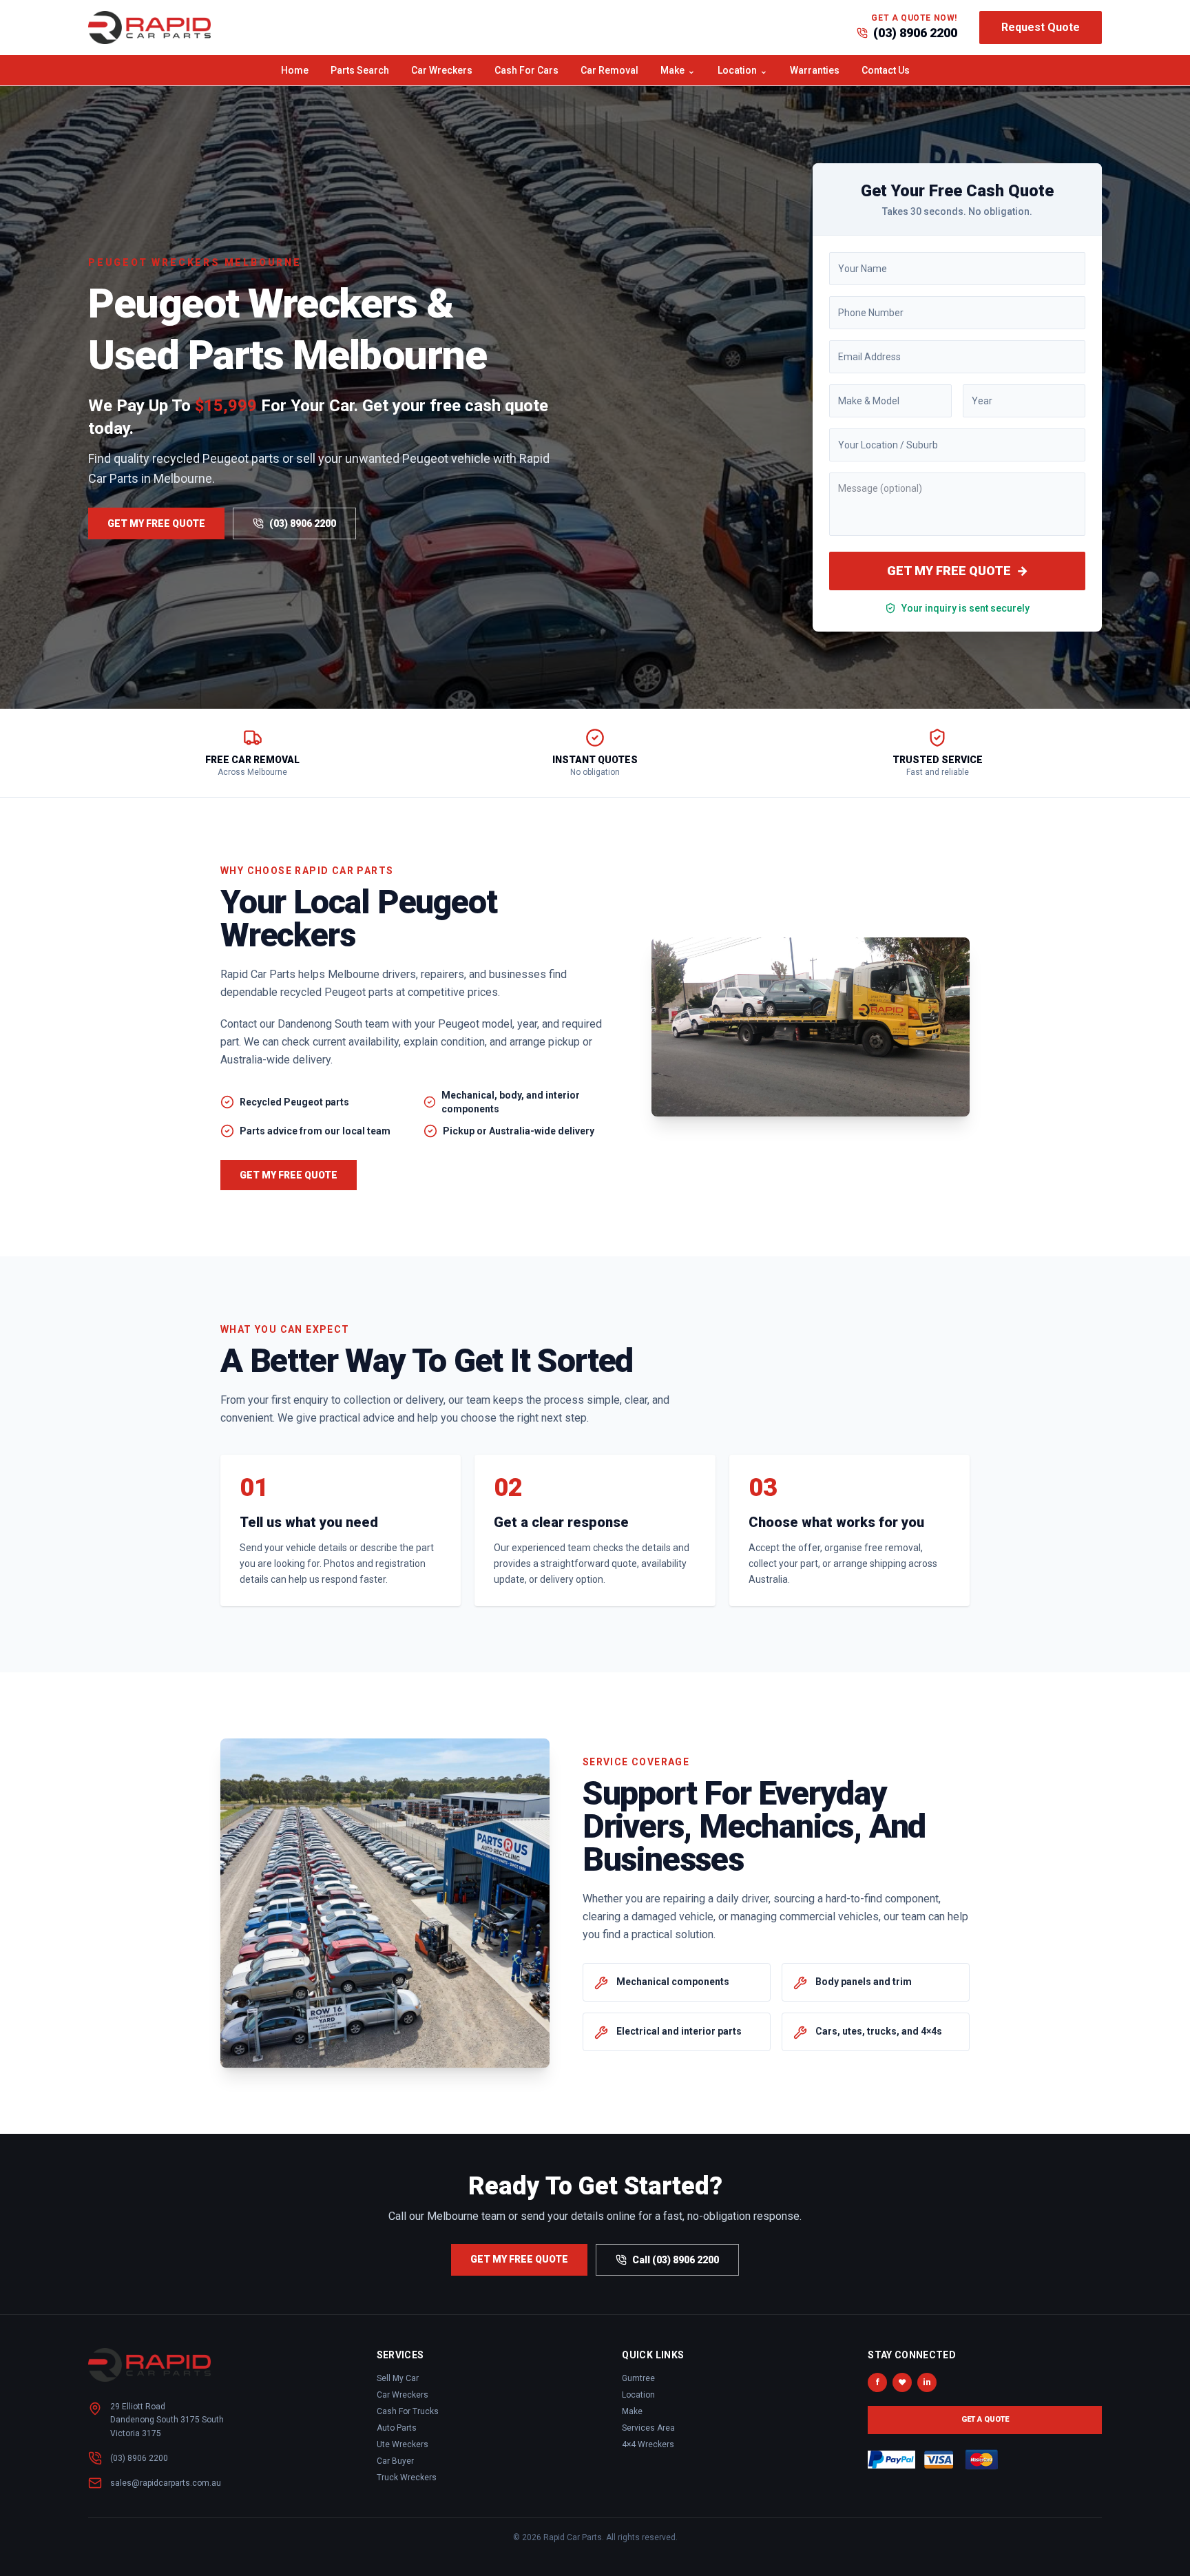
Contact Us (886, 70)
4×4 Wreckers (648, 2444)
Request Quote (1041, 27)
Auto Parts (397, 2428)
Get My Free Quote (156, 523)
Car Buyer (395, 2461)
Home (295, 70)
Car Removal (609, 70)
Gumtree (638, 2378)
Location (743, 70)
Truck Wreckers (407, 2478)
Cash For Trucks (408, 2411)
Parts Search (360, 70)
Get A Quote (985, 2419)
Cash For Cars (526, 70)
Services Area (648, 2428)
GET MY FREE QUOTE (958, 571)
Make (678, 70)
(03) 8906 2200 (915, 33)
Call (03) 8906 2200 (676, 2260)
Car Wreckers (442, 70)
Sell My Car (398, 2378)
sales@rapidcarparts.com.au (166, 2483)
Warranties (815, 70)
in (927, 2382)
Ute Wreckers (403, 2444)
